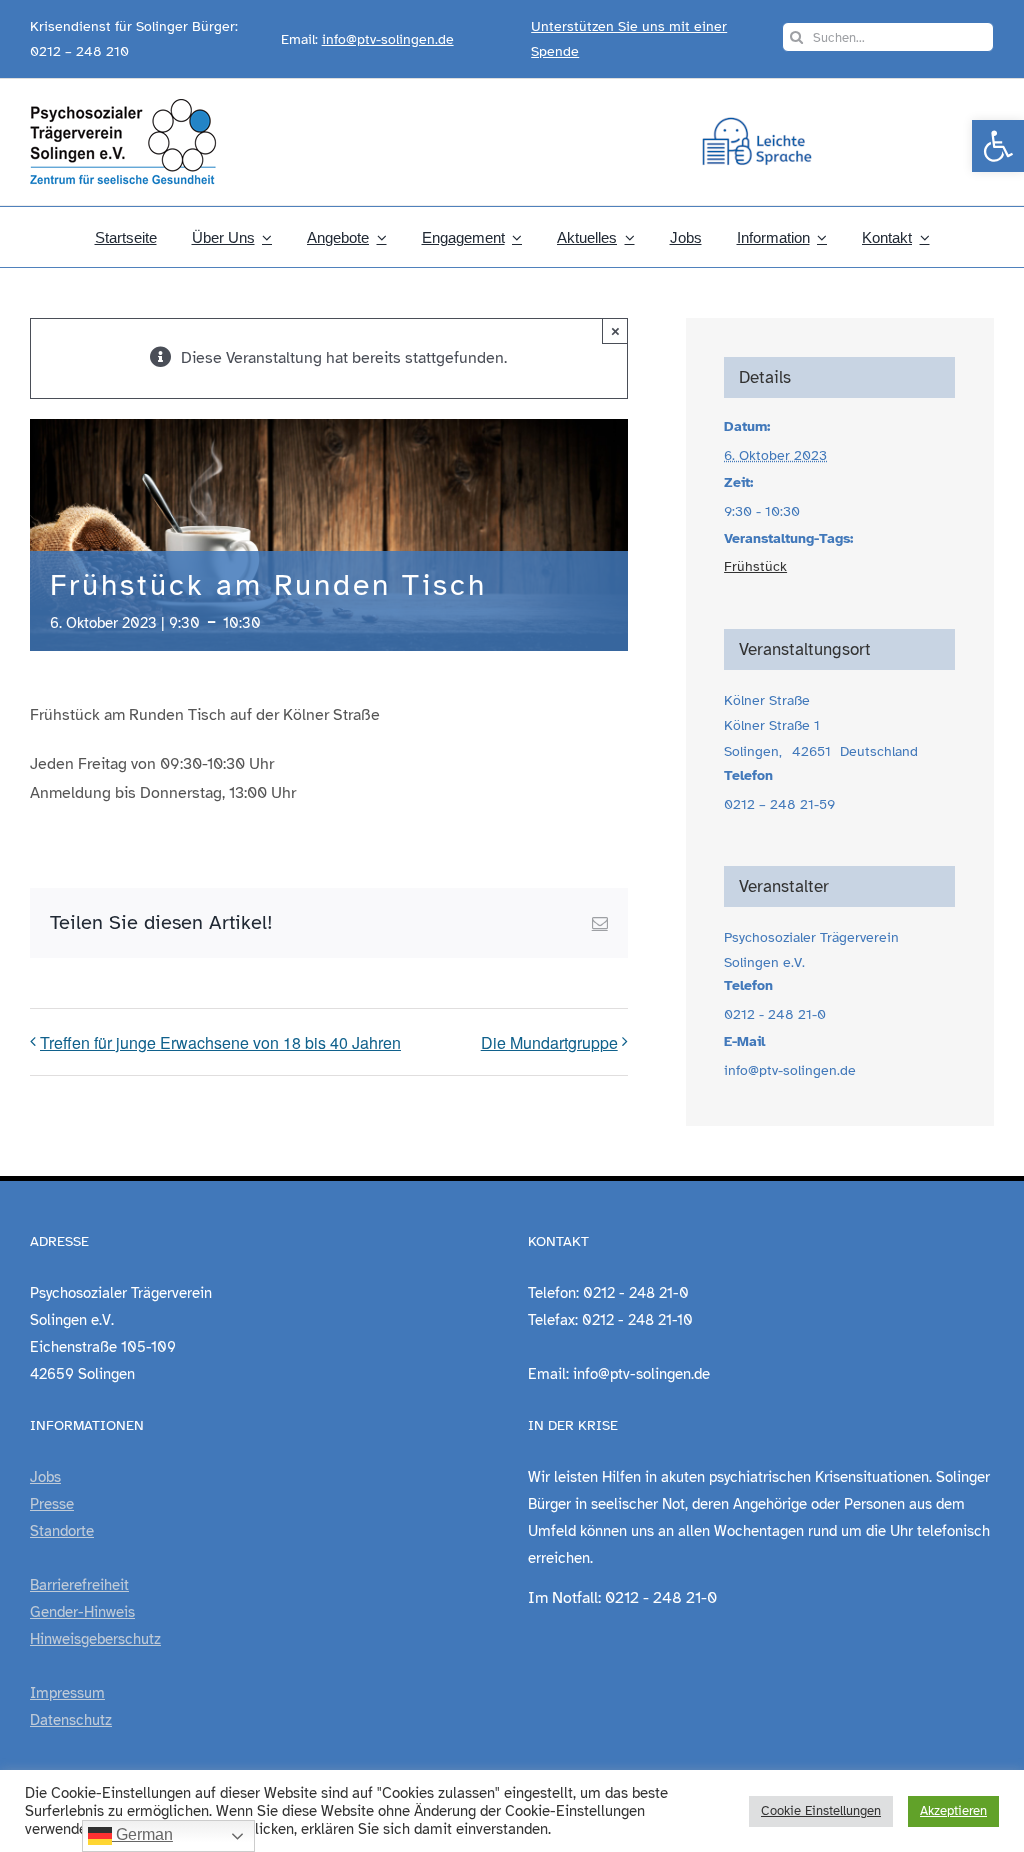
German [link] (142, 1834)
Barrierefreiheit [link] (79, 1585)
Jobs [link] (45, 1477)
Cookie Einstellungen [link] (821, 1811)
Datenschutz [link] (71, 1720)
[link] (998, 146)
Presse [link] (52, 1504)
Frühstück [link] (755, 566)
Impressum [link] (67, 1693)
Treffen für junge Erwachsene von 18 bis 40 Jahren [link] (220, 1042)
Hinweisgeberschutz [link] (95, 1639)
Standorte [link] (62, 1531)
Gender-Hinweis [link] (82, 1612)
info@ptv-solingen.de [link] (388, 39)
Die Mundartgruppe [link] (549, 1042)
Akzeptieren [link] (953, 1811)
